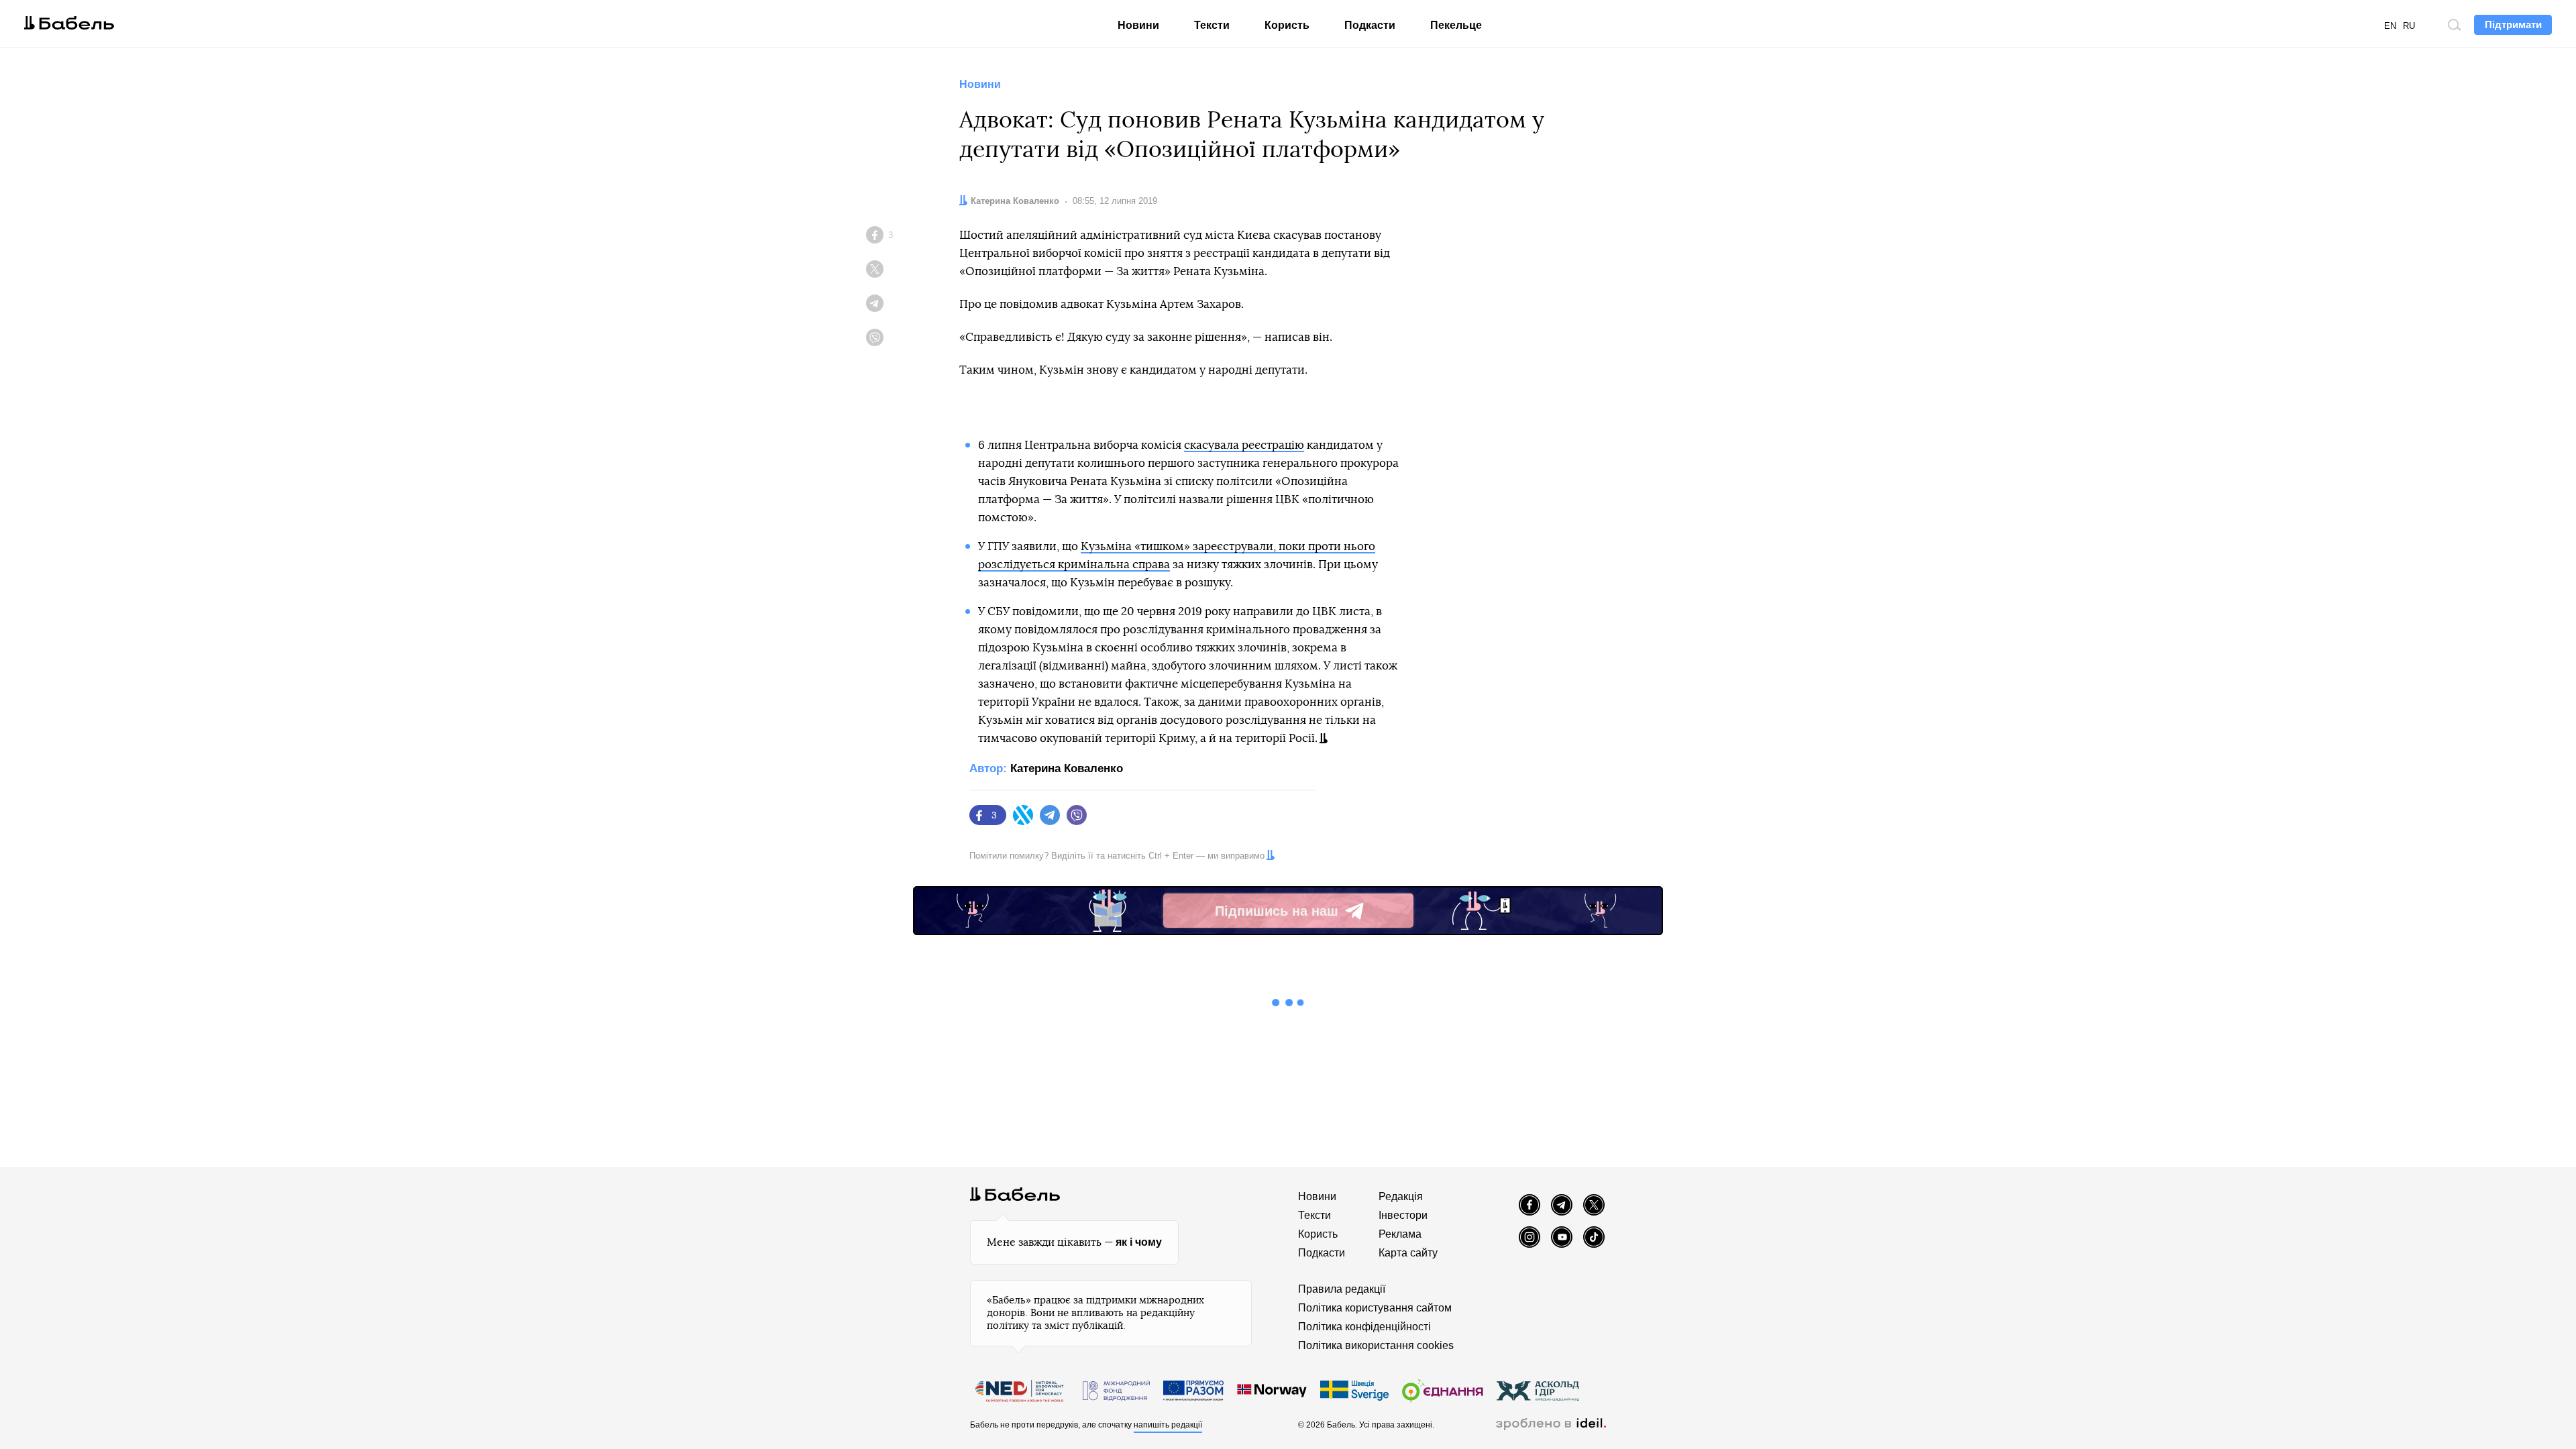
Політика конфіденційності (1364, 1327)
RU (2409, 26)
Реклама (1400, 1234)
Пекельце (1456, 25)
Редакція (1401, 1196)
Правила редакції (1342, 1289)
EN (2390, 26)
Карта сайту (1408, 1253)
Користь (1287, 25)
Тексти (1212, 25)
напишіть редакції (1168, 1425)
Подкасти (1370, 25)
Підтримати (2513, 24)
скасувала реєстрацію (1244, 445)
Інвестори (1403, 1215)
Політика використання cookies (1376, 1345)
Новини (1138, 25)
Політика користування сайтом (1375, 1308)
